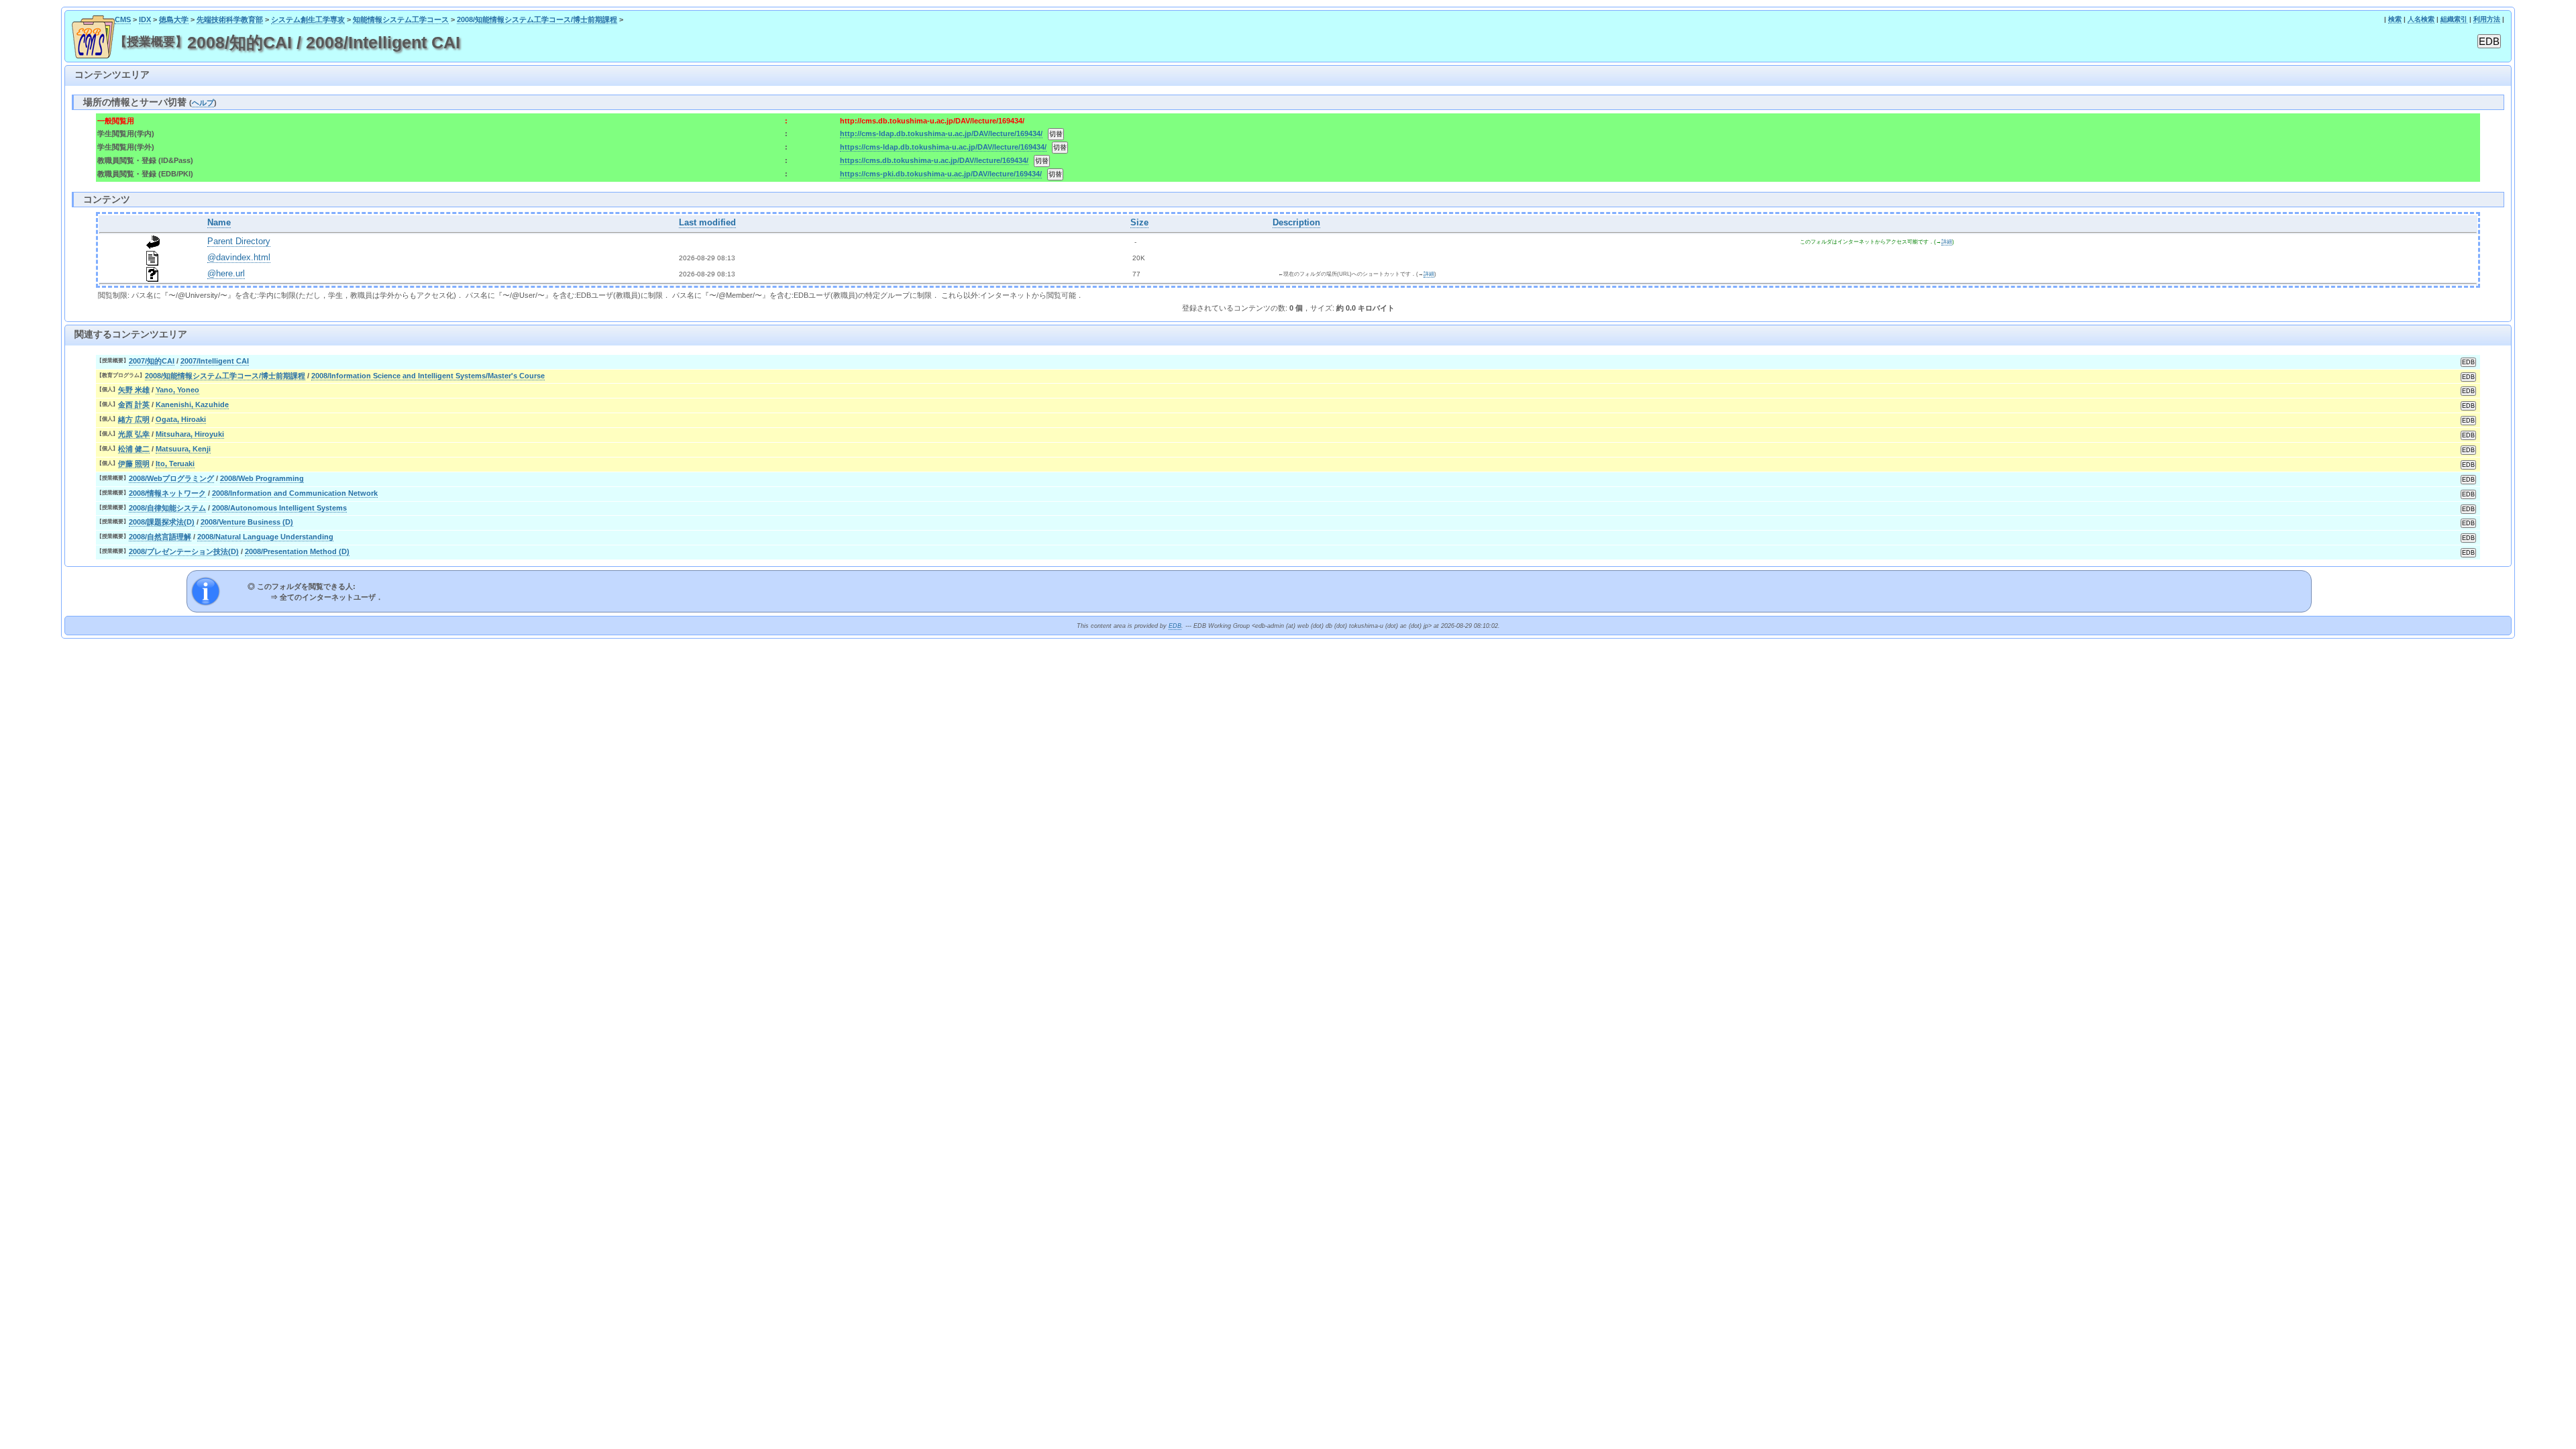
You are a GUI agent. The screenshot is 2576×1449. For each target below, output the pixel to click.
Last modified (707, 223)
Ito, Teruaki (175, 464)
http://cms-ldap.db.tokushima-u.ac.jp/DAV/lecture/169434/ (941, 133)
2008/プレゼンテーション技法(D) (184, 551)
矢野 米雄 (134, 390)
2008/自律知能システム (167, 508)
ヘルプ (203, 103)
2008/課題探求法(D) (162, 522)
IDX (145, 19)
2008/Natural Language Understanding (265, 537)
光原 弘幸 (134, 434)
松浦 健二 (134, 449)
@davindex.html (239, 258)
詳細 (1947, 242)
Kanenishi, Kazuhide (192, 405)
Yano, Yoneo (177, 390)
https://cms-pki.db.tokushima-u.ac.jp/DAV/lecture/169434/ (941, 174)
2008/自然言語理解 (160, 537)
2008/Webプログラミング (171, 478)
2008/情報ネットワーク (167, 493)
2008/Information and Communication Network (295, 493)
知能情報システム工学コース (401, 19)
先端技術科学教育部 (230, 19)
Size (1139, 223)
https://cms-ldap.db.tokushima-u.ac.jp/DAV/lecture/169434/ (943, 147)
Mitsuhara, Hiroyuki (190, 434)
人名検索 (2421, 19)
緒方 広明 (134, 419)
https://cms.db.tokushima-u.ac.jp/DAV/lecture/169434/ (934, 160)
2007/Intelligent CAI (215, 361)
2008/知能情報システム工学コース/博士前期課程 (537, 19)
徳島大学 (174, 19)
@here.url (226, 274)
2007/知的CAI (152, 361)
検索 (2395, 19)
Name (219, 223)
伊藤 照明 (134, 464)
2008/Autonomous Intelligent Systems (279, 508)
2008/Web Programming (262, 478)
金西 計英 (134, 405)
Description (1296, 223)
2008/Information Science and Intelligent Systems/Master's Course (428, 376)
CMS (123, 19)
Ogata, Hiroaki (181, 419)
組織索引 (2454, 19)
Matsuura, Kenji (183, 449)
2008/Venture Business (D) (247, 522)
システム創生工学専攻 (308, 19)
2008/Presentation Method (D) (297, 551)
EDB (1175, 626)
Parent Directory (239, 241)
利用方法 (2487, 19)
